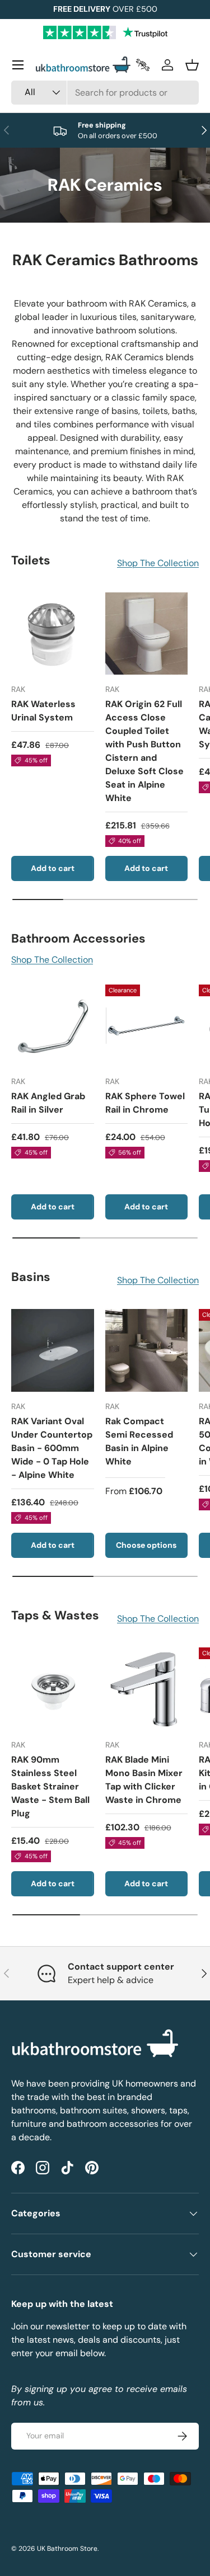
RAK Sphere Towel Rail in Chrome (145, 1103)
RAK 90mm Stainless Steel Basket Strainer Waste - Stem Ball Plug (50, 1786)
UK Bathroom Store (67, 2549)
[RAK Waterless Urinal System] (53, 634)
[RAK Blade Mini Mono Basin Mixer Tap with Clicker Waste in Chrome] (147, 1689)
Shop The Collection (158, 563)
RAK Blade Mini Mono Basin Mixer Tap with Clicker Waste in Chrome (144, 1780)
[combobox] (105, 93)
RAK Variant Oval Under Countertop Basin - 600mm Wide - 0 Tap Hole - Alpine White (52, 1448)
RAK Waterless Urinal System (43, 711)
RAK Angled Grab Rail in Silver (48, 1103)
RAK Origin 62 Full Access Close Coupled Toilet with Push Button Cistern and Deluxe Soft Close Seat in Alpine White (144, 751)
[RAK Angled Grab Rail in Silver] (53, 1026)
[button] (192, 65)
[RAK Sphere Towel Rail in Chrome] (147, 1026)
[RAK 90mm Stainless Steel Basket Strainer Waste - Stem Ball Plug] (53, 1689)
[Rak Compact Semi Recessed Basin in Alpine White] (147, 1350)
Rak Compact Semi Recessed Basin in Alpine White (139, 1441)
